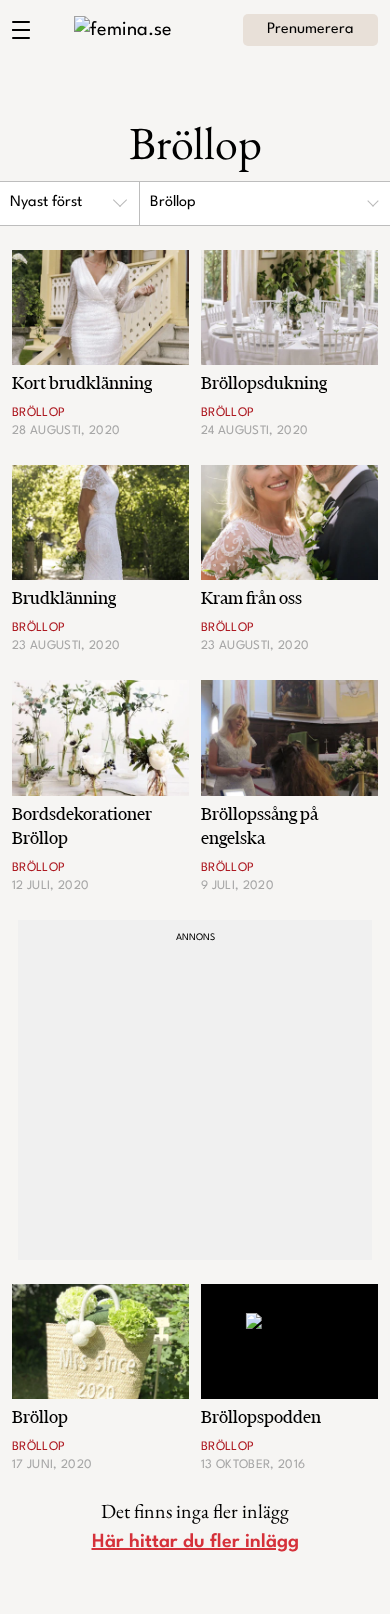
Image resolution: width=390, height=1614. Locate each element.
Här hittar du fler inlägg (195, 1542)
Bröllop (173, 202)
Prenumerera (310, 29)
